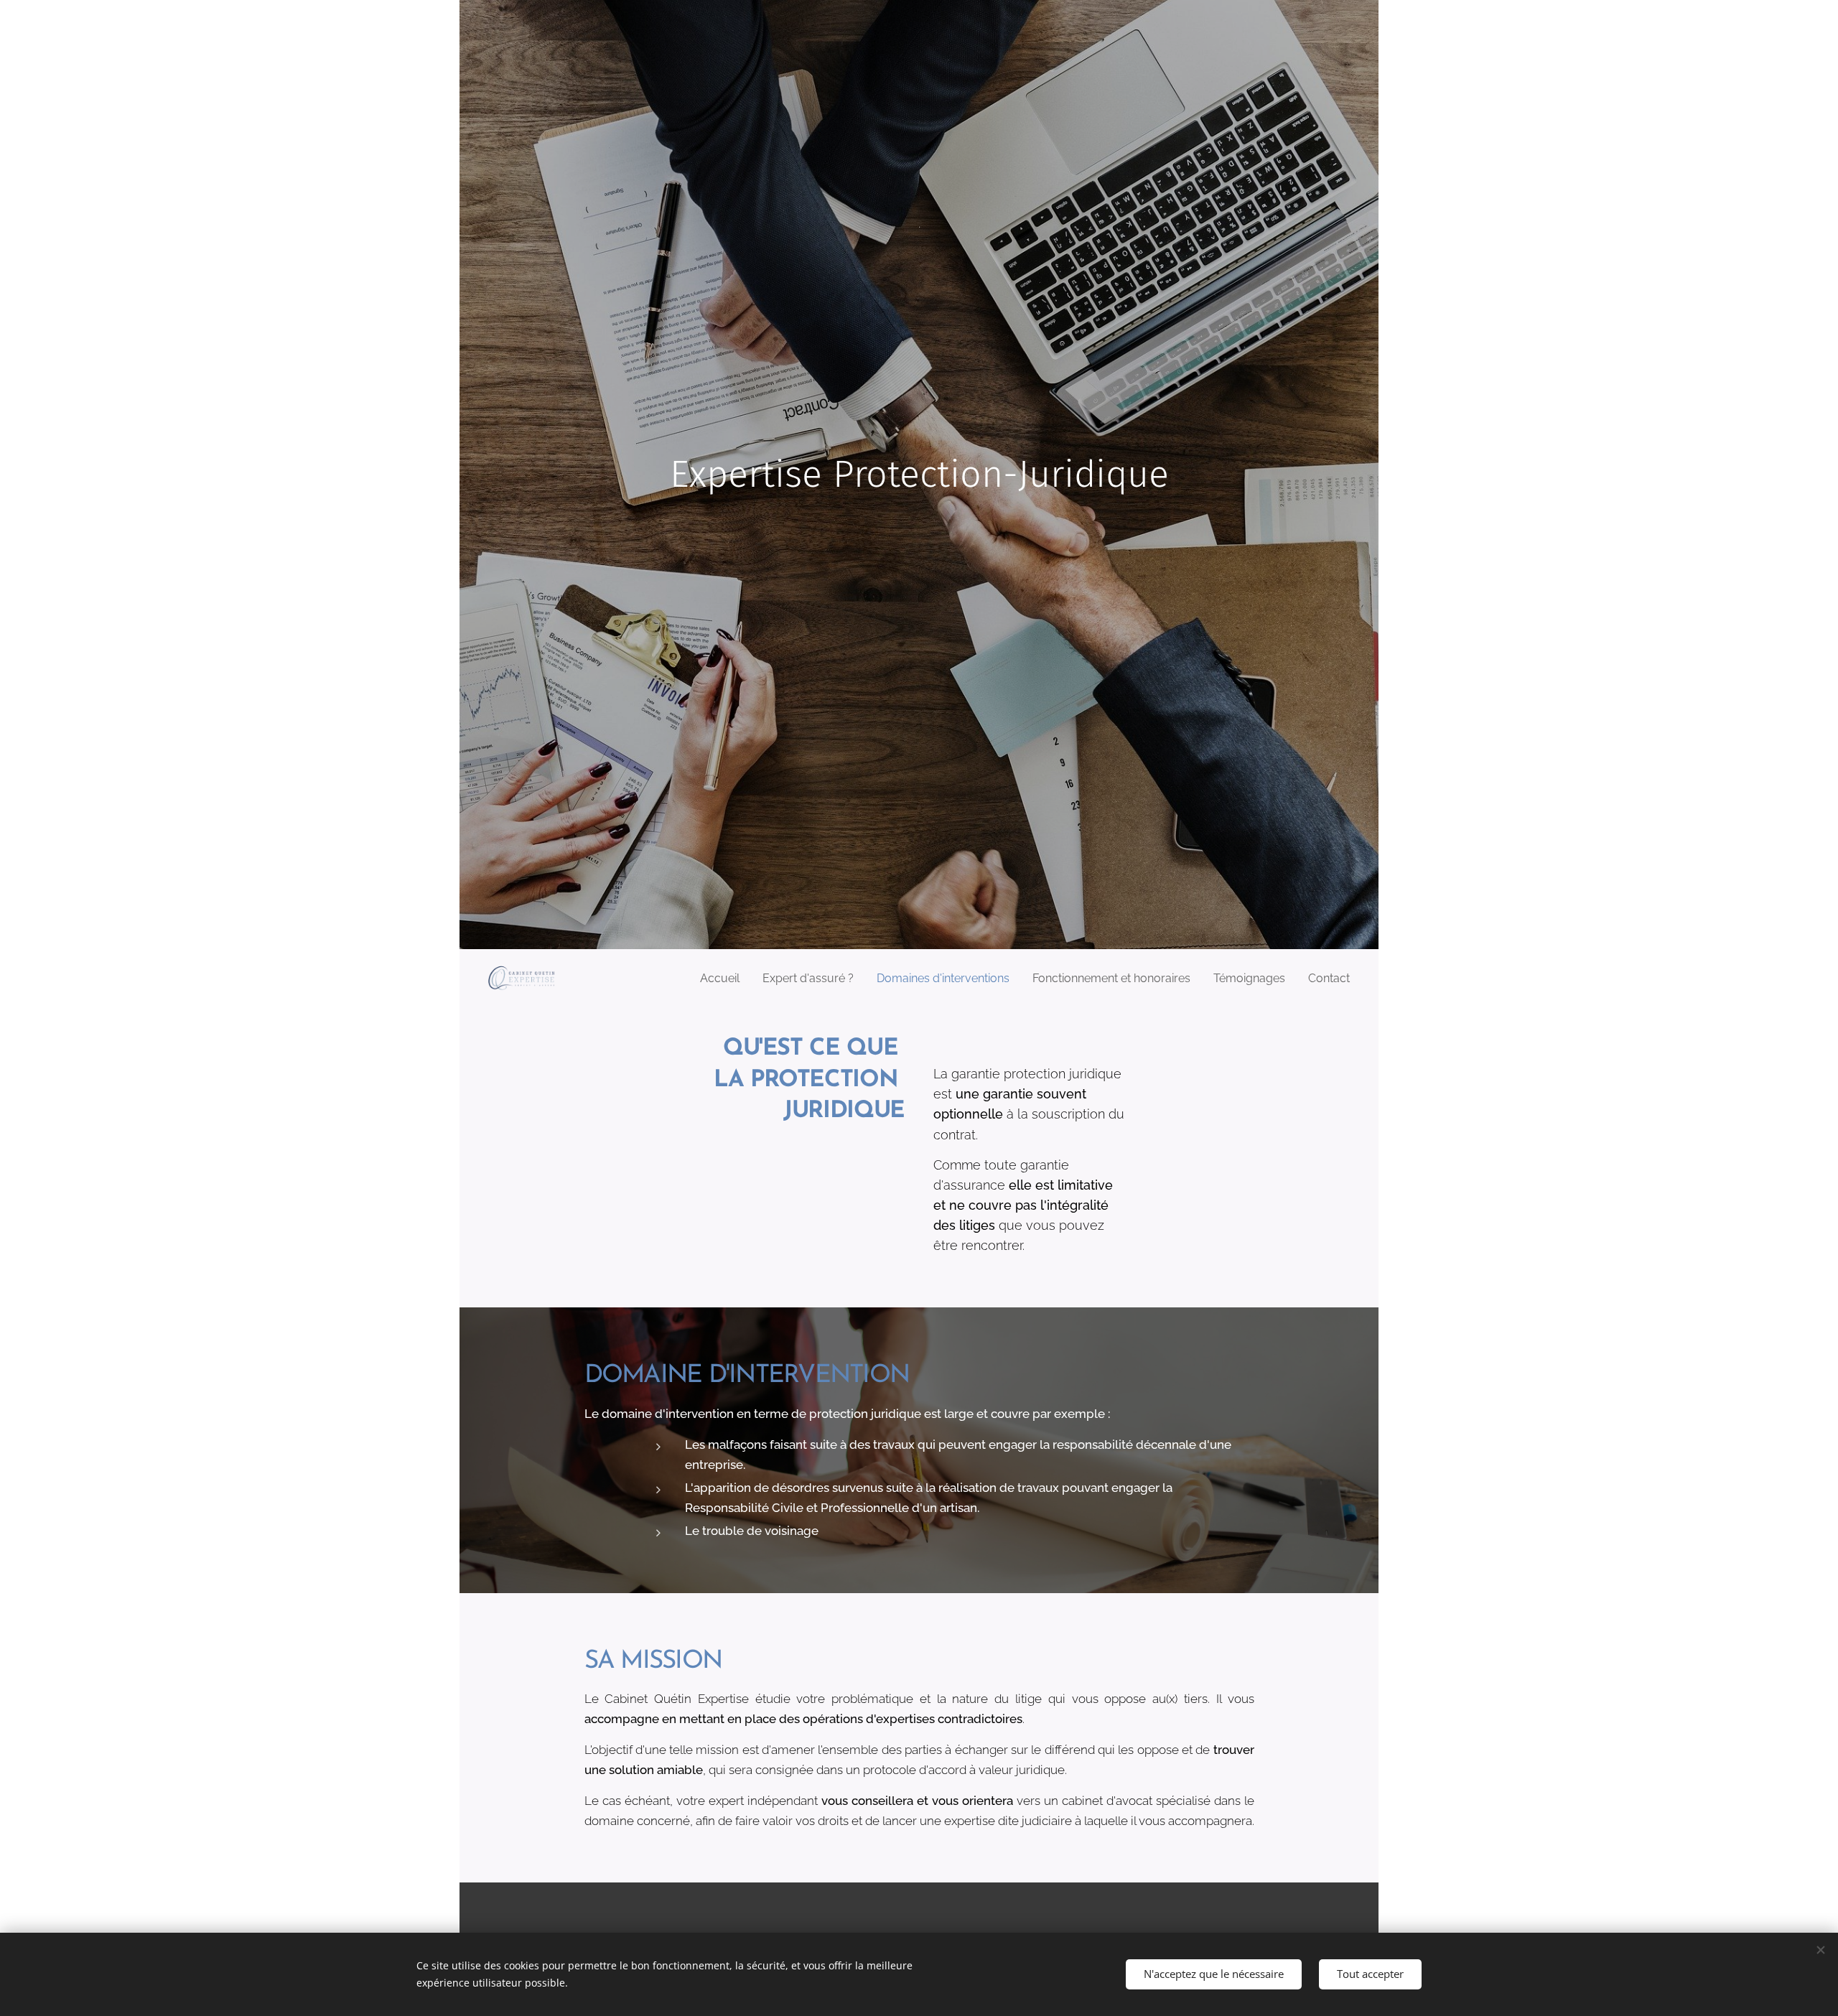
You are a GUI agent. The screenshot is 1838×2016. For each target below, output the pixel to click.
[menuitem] (724, 979)
